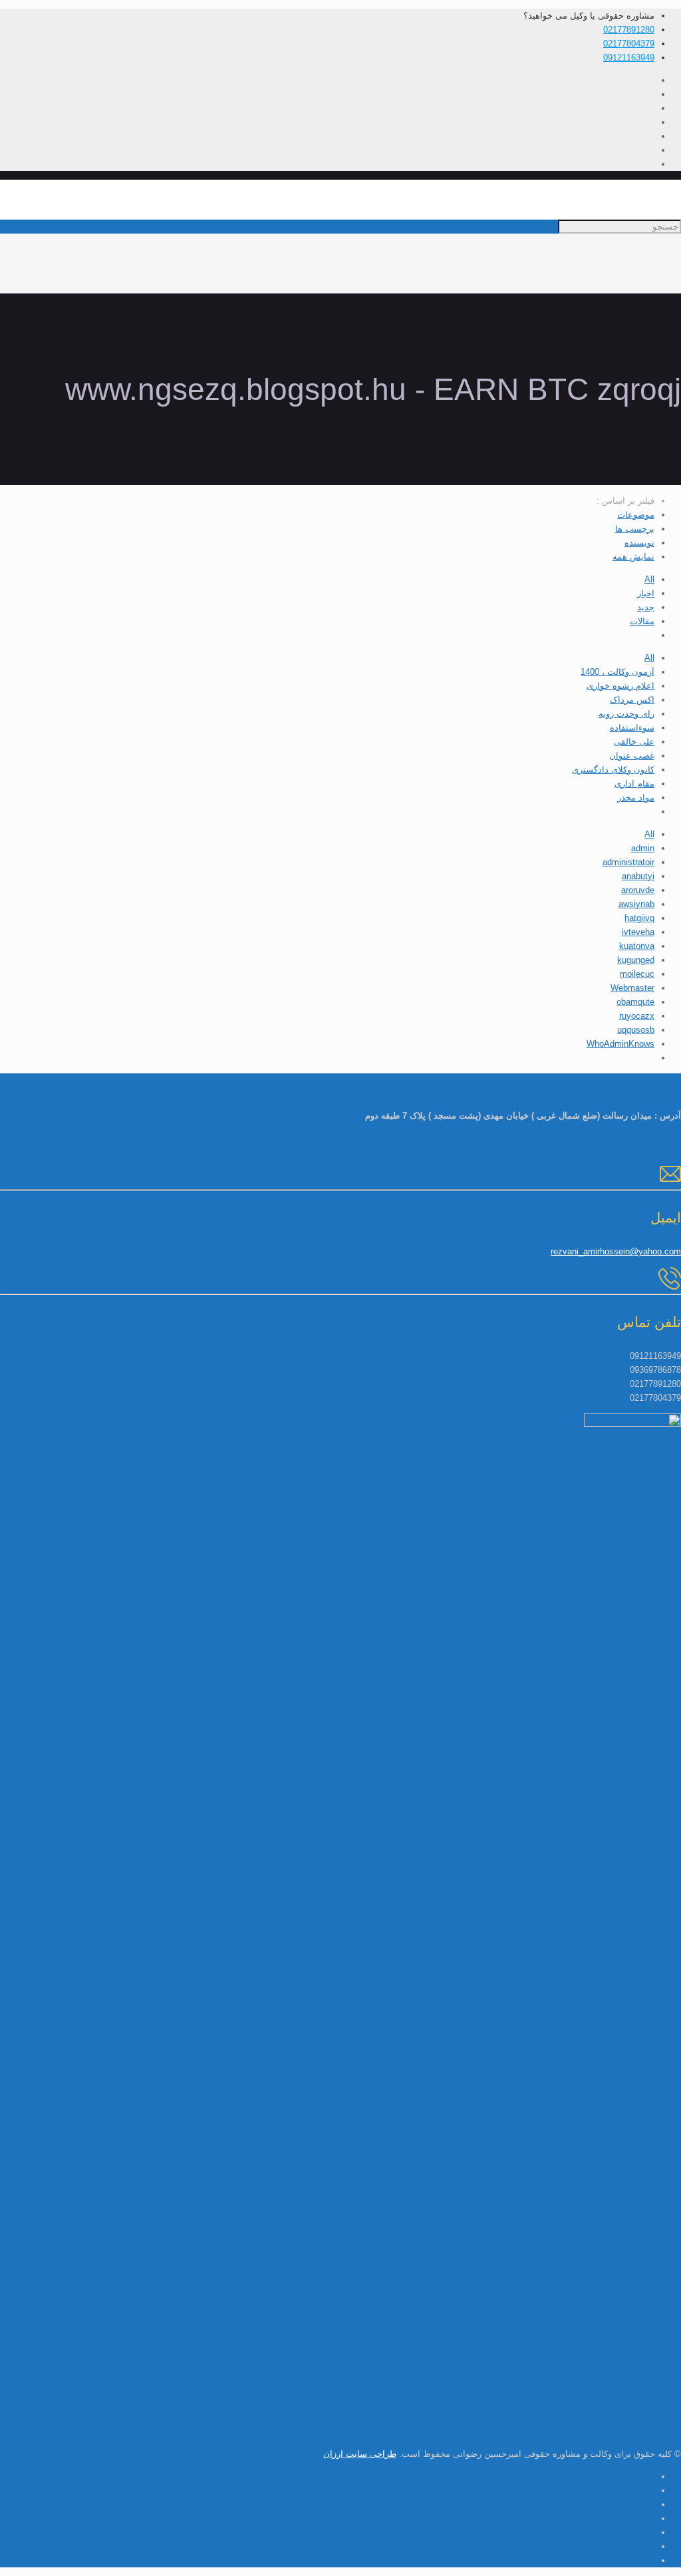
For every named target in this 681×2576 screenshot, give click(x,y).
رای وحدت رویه (626, 714)
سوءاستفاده (632, 728)
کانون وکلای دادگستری (613, 770)
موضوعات (636, 515)
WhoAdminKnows (620, 1044)
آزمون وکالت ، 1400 (617, 672)
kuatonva (637, 946)
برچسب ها (635, 529)
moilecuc (637, 974)
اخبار (646, 593)
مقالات (642, 621)
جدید (646, 607)
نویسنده (639, 543)
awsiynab (636, 904)
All (649, 579)
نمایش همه (633, 557)
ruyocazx (637, 1016)
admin (643, 848)
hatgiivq (639, 918)
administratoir (628, 862)
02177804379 (629, 44)
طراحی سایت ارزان (360, 2454)
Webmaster (632, 988)
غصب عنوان (632, 756)
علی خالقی (634, 742)
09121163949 (629, 58)
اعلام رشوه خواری (620, 686)
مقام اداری (634, 784)
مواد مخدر (636, 798)
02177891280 (629, 30)
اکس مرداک (632, 700)
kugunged (636, 960)
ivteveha (638, 932)
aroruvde (638, 890)
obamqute (635, 1002)
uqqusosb (636, 1030)
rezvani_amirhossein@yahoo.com (616, 1251)
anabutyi (638, 876)
